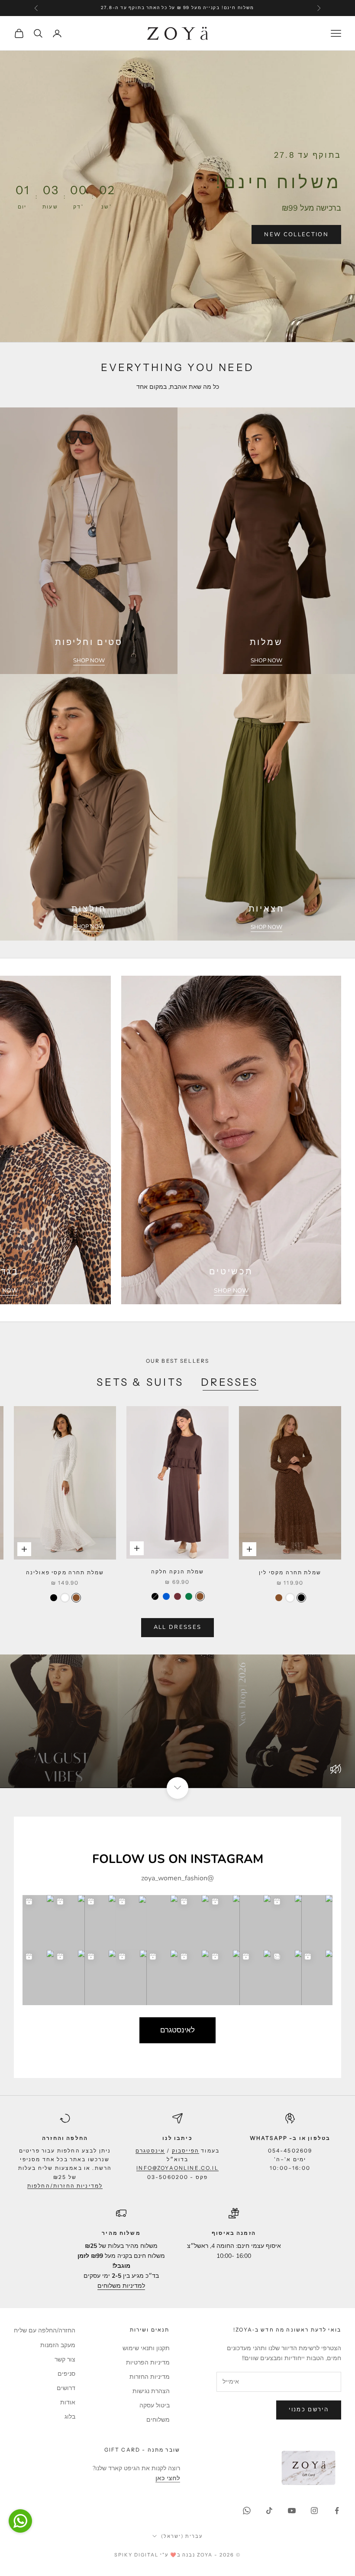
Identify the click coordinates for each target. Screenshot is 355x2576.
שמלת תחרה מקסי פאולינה (65, 1572)
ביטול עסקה (155, 2405)
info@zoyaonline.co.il (177, 2168)
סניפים (66, 2374)
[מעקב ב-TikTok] (269, 2511)
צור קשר (65, 2359)
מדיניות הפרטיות (148, 2363)
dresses (230, 1382)
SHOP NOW (266, 661)
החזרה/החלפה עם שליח (45, 2330)
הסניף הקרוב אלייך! (122, 8)
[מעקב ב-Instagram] (314, 2511)
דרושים (66, 2388)
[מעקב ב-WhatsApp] (247, 2511)
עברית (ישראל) (182, 2536)
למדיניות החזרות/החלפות (65, 2186)
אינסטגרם (150, 2151)
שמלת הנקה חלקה (177, 1571)
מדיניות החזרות (150, 2377)
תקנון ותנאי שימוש (146, 2348)
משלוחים (158, 2420)
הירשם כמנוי (309, 2410)
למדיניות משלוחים (121, 2286)
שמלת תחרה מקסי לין (290, 1572)
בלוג (70, 2417)
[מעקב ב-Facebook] (337, 2511)
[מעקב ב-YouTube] (292, 2511)
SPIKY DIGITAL (136, 2555)
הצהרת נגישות (151, 2391)
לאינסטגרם (177, 2030)
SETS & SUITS (140, 1382)
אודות (68, 2402)
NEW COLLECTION (296, 234)
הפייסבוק (186, 2151)
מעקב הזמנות (58, 2345)
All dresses (178, 1627)
